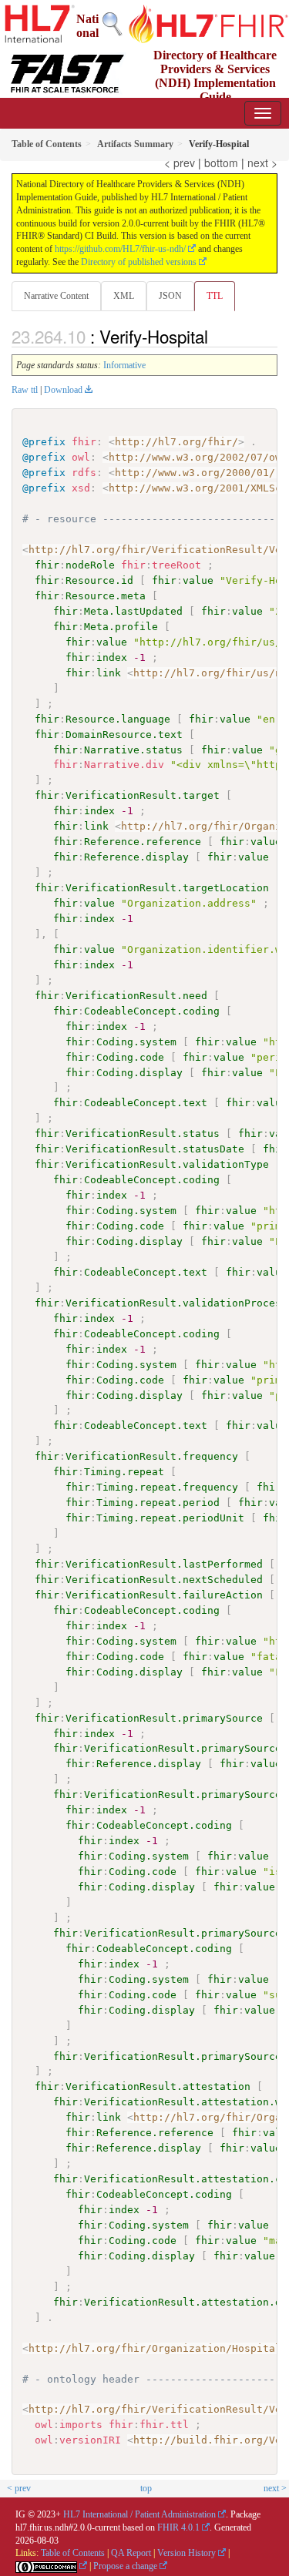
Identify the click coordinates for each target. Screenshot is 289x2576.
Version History (187, 2553)
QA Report (131, 2553)
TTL (215, 296)
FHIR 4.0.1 (178, 2527)
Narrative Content (56, 296)
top (146, 2488)
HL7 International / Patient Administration (139, 2514)
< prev (180, 163)
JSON (170, 296)
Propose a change (125, 2566)
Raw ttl (25, 390)
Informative (124, 365)
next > (262, 163)
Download (63, 390)
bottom (221, 163)
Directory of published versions (139, 262)
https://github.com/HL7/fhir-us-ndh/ (120, 249)
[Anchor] (217, 336)
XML (124, 296)
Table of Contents (73, 2553)
